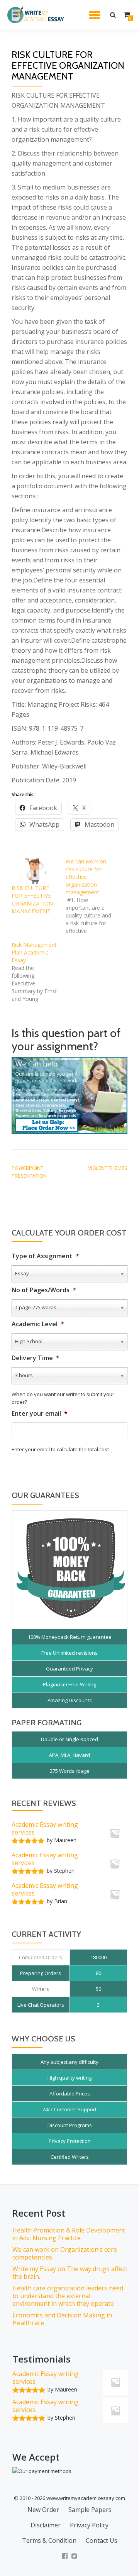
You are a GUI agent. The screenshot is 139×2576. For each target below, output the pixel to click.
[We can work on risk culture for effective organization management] (93, 896)
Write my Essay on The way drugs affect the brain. (70, 2273)
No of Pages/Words (44, 1290)
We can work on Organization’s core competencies (65, 2253)
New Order (43, 2510)
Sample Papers (90, 2510)
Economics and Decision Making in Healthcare (62, 2319)
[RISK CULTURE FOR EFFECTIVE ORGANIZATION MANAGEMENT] (35, 871)
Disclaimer (46, 2525)
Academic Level (38, 1324)
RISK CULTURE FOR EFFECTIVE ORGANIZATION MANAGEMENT (32, 900)
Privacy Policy (89, 2525)
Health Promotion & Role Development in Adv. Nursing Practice (69, 2234)
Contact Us (102, 2540)
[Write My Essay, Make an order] (69, 1095)
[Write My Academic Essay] (37, 15)
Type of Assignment (45, 1256)
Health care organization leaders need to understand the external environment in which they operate (68, 2296)
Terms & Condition (49, 2540)
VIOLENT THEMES (108, 1168)
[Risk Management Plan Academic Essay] (39, 972)
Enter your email (40, 1414)
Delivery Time (36, 1358)
